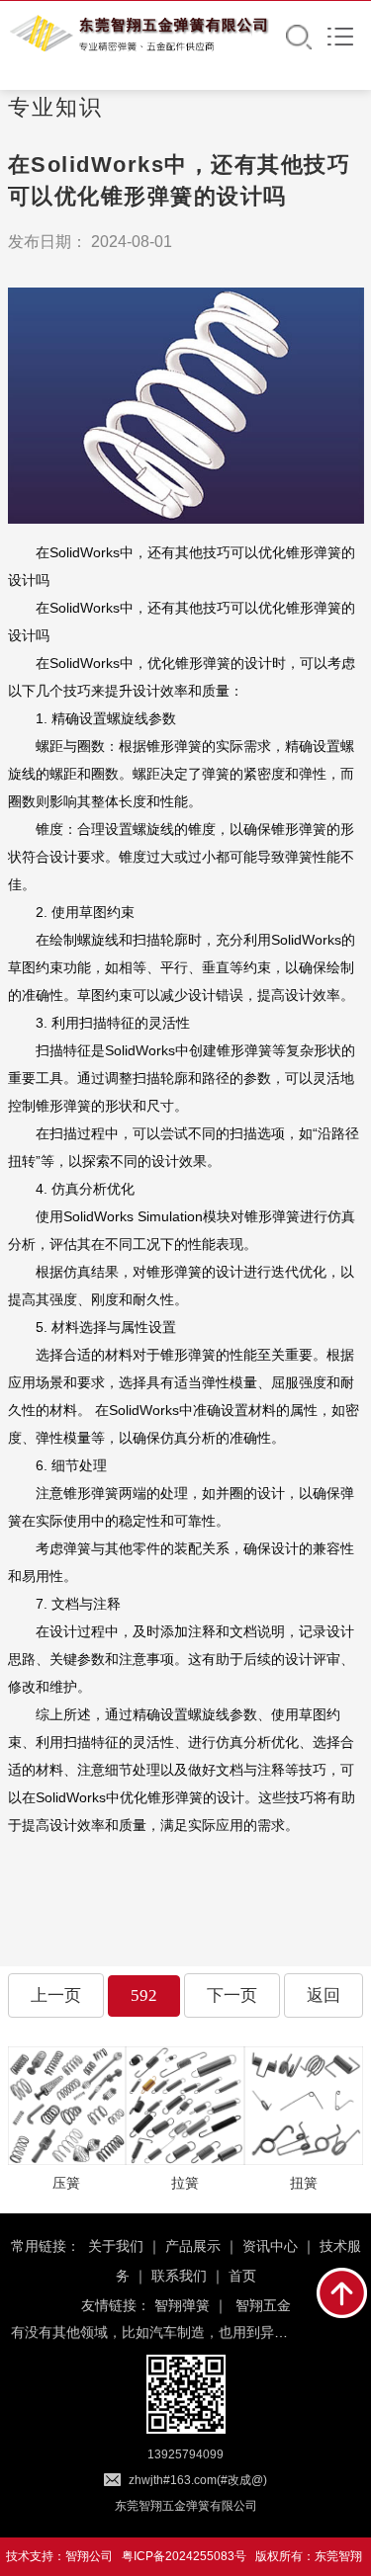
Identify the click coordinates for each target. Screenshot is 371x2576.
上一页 (56, 1995)
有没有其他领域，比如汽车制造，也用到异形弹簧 (163, 2329)
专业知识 (55, 107)
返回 (324, 1995)
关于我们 (116, 2246)
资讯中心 (270, 2246)
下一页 (232, 1995)
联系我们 (179, 2276)
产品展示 (193, 2246)
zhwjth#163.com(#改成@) (198, 2480)
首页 (242, 2276)
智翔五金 (263, 2305)
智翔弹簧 (182, 2305)
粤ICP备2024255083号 (184, 2556)
